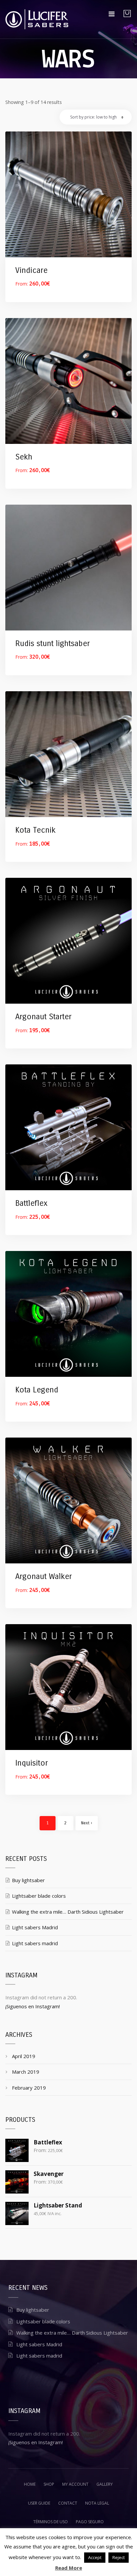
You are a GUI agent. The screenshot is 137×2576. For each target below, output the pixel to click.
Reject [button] (119, 2557)
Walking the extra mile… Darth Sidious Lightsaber (68, 1912)
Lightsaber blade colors (39, 1896)
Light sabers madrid (35, 1943)
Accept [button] (95, 2557)
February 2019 (29, 2088)
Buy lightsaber (28, 1880)
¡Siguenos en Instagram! (33, 2006)
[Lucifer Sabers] (37, 19)
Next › (87, 1823)
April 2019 (24, 2056)
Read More (69, 2568)
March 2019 (26, 2072)
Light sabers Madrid (35, 1927)
